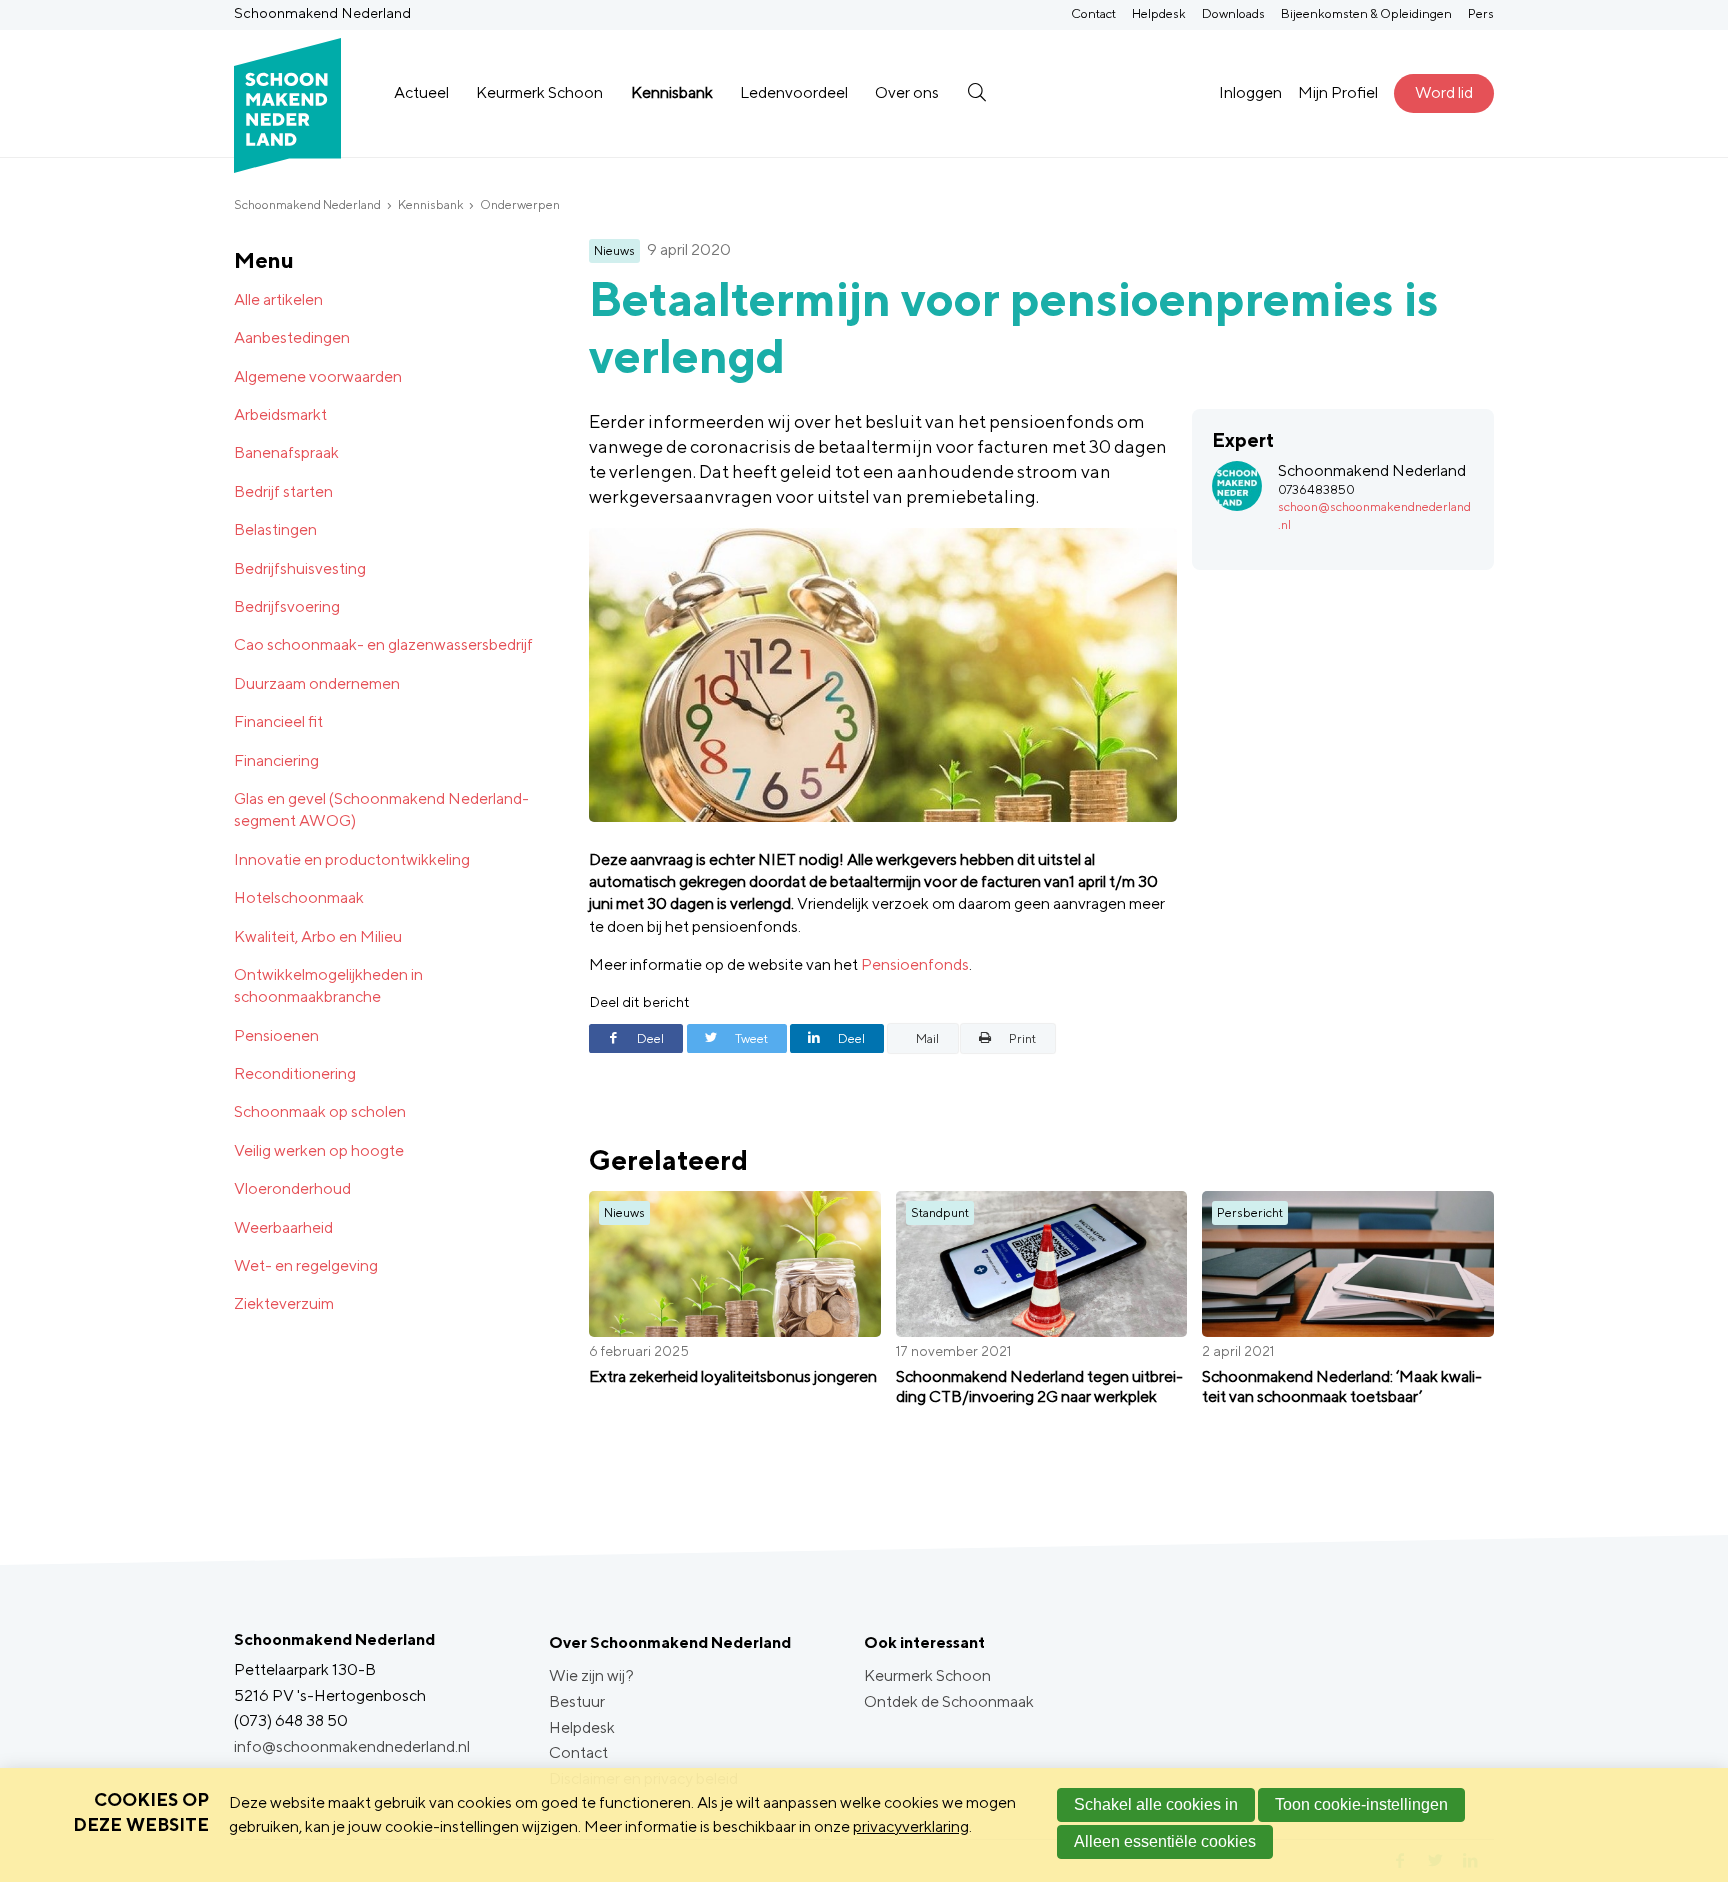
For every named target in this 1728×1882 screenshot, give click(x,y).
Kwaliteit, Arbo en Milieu (318, 936)
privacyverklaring (911, 1826)
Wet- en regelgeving (306, 1265)
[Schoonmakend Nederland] (287, 93)
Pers (1481, 13)
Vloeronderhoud (292, 1188)
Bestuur (577, 1701)
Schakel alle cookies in (1156, 1804)
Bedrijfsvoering (287, 606)
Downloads (1233, 13)
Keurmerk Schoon (539, 92)
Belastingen (275, 529)
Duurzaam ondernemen (317, 683)
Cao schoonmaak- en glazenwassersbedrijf (383, 644)
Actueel (421, 92)
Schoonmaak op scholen (320, 1111)
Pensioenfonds (915, 964)
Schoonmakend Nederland (307, 204)
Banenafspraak (286, 452)
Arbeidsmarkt (280, 414)
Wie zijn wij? (591, 1675)
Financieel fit (278, 721)
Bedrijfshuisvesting (300, 568)
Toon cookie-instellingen (1361, 1804)
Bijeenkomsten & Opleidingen (1366, 13)
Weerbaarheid (283, 1227)
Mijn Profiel (1338, 92)
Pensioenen (276, 1035)
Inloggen (1250, 92)
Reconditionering (295, 1073)
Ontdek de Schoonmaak (949, 1701)
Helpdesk (1159, 13)
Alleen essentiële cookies (1165, 1841)
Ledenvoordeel (794, 92)
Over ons (907, 92)
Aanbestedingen (292, 337)
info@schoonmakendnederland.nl (352, 1746)
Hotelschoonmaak (299, 897)
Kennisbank (672, 92)
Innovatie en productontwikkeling (352, 859)
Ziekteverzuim (284, 1303)
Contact (1093, 13)
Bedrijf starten (283, 491)
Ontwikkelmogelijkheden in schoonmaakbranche (328, 985)
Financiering (276, 760)
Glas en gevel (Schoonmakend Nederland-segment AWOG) (381, 809)
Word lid (1444, 92)
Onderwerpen (520, 204)
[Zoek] (976, 93)
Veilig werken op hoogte (319, 1150)
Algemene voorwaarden (318, 376)
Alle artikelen (278, 299)
